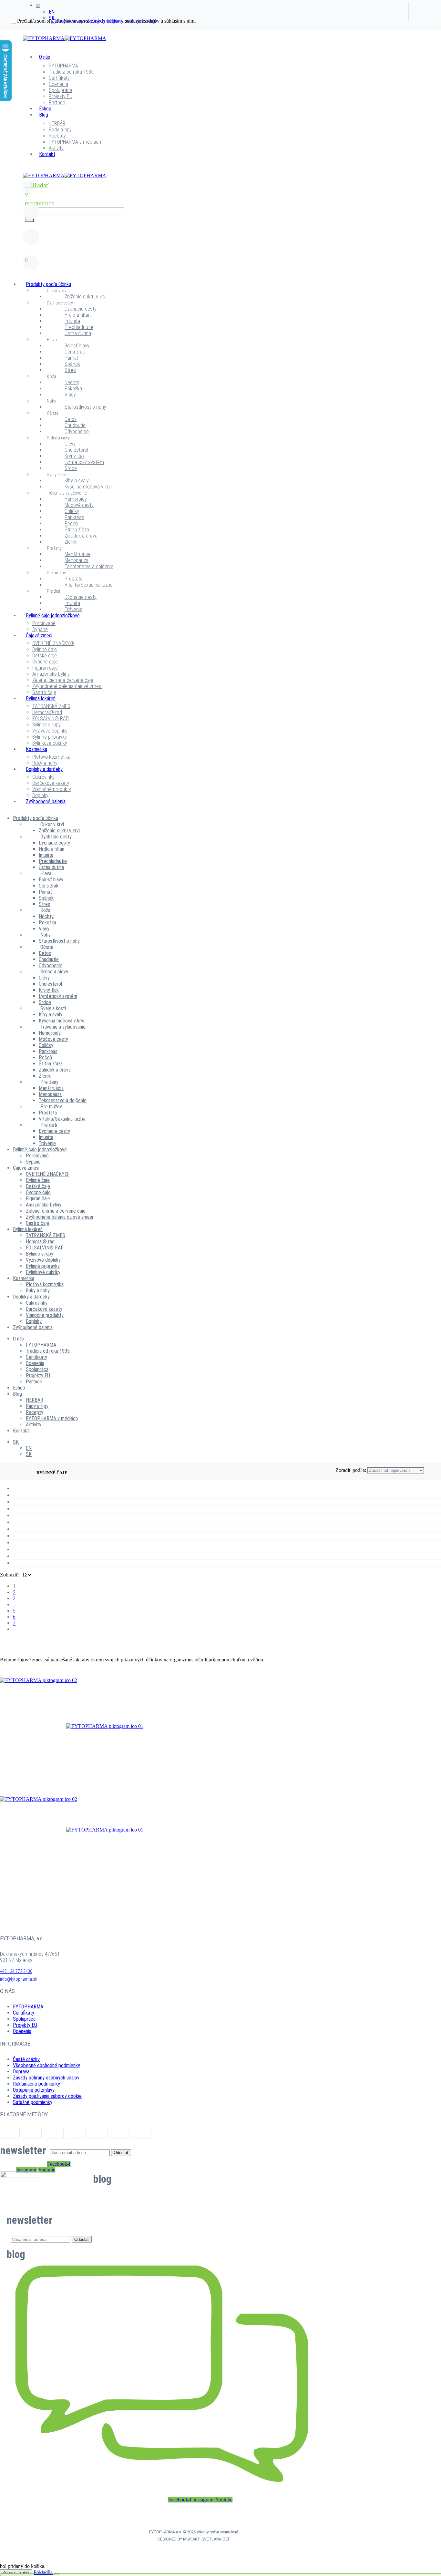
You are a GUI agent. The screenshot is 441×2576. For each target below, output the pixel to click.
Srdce (71, 468)
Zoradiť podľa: (351, 1470)
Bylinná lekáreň (41, 698)
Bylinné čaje (45, 649)
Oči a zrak (75, 352)
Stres (70, 370)
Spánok (72, 364)
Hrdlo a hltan (78, 315)
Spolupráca (61, 90)
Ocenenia (58, 84)
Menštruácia (77, 554)
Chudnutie (75, 425)
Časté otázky (26, 2059)
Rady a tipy (60, 130)
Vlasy (70, 395)
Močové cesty (79, 505)
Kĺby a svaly (77, 481)
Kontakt (47, 154)
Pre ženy (54, 548)
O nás (45, 57)
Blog (44, 115)
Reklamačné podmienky (36, 2084)
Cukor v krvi (57, 291)
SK (38, 6)
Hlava (52, 340)
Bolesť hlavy (77, 346)
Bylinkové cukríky (50, 743)
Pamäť (71, 358)
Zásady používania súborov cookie (47, 2096)
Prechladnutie (79, 327)
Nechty (72, 382)
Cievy (70, 444)
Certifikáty (59, 78)
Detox (71, 419)
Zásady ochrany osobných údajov (46, 2078)
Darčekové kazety (51, 783)
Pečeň (71, 523)
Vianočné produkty (52, 789)
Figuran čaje (45, 668)
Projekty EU (61, 96)
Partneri (57, 103)
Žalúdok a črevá (81, 536)
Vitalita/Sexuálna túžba (89, 585)
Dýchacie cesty (60, 303)
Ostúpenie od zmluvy (34, 2090)
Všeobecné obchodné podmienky (46, 2065)
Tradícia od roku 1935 (71, 72)
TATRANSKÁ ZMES (51, 706)
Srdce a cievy (58, 438)
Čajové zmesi (39, 636)
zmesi (105, 1708)
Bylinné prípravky (50, 737)
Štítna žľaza (77, 530)
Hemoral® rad (47, 712)
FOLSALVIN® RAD (51, 718)
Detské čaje (45, 656)
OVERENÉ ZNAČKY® (53, 643)
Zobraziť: (10, 1575)
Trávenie (73, 609)
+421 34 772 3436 (16, 1971)
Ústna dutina (78, 333)
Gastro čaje (44, 692)
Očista (53, 413)
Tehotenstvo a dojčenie (89, 566)
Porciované (44, 623)
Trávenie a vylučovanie (67, 493)
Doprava (21, 2072)
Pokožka (73, 389)
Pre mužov (56, 573)
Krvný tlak (75, 456)
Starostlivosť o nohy (85, 407)
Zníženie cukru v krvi (86, 297)
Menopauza (77, 560)
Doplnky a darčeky (44, 769)
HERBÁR (57, 123)
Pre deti (53, 591)
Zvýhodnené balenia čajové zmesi (67, 686)
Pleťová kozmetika (51, 757)
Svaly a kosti (58, 475)
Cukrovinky (43, 777)
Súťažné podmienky (33, 2102)
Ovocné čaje (45, 662)
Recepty (57, 136)
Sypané (40, 629)
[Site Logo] (65, 38)
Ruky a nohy (45, 763)
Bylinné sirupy (46, 725)
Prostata (74, 579)
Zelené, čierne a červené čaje (63, 680)
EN (52, 12)
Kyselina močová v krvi (88, 487)
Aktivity (56, 148)
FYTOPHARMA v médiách (75, 142)
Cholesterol (76, 450)
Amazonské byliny (51, 674)
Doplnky (40, 795)
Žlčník (71, 542)
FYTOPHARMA (63, 66)
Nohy (51, 401)
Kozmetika (36, 749)
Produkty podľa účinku (48, 284)
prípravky (105, 1754)
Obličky (72, 511)
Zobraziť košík (16, 2573)
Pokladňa (43, 2572)
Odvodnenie (77, 431)
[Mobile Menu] (27, 170)
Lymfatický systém (84, 462)
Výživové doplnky (50, 731)
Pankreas (74, 517)
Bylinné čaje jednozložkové (53, 616)
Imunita (72, 321)
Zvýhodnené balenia (46, 801)
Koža (51, 376)
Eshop (45, 109)
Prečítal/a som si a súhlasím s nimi (87, 21)
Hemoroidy (76, 499)
